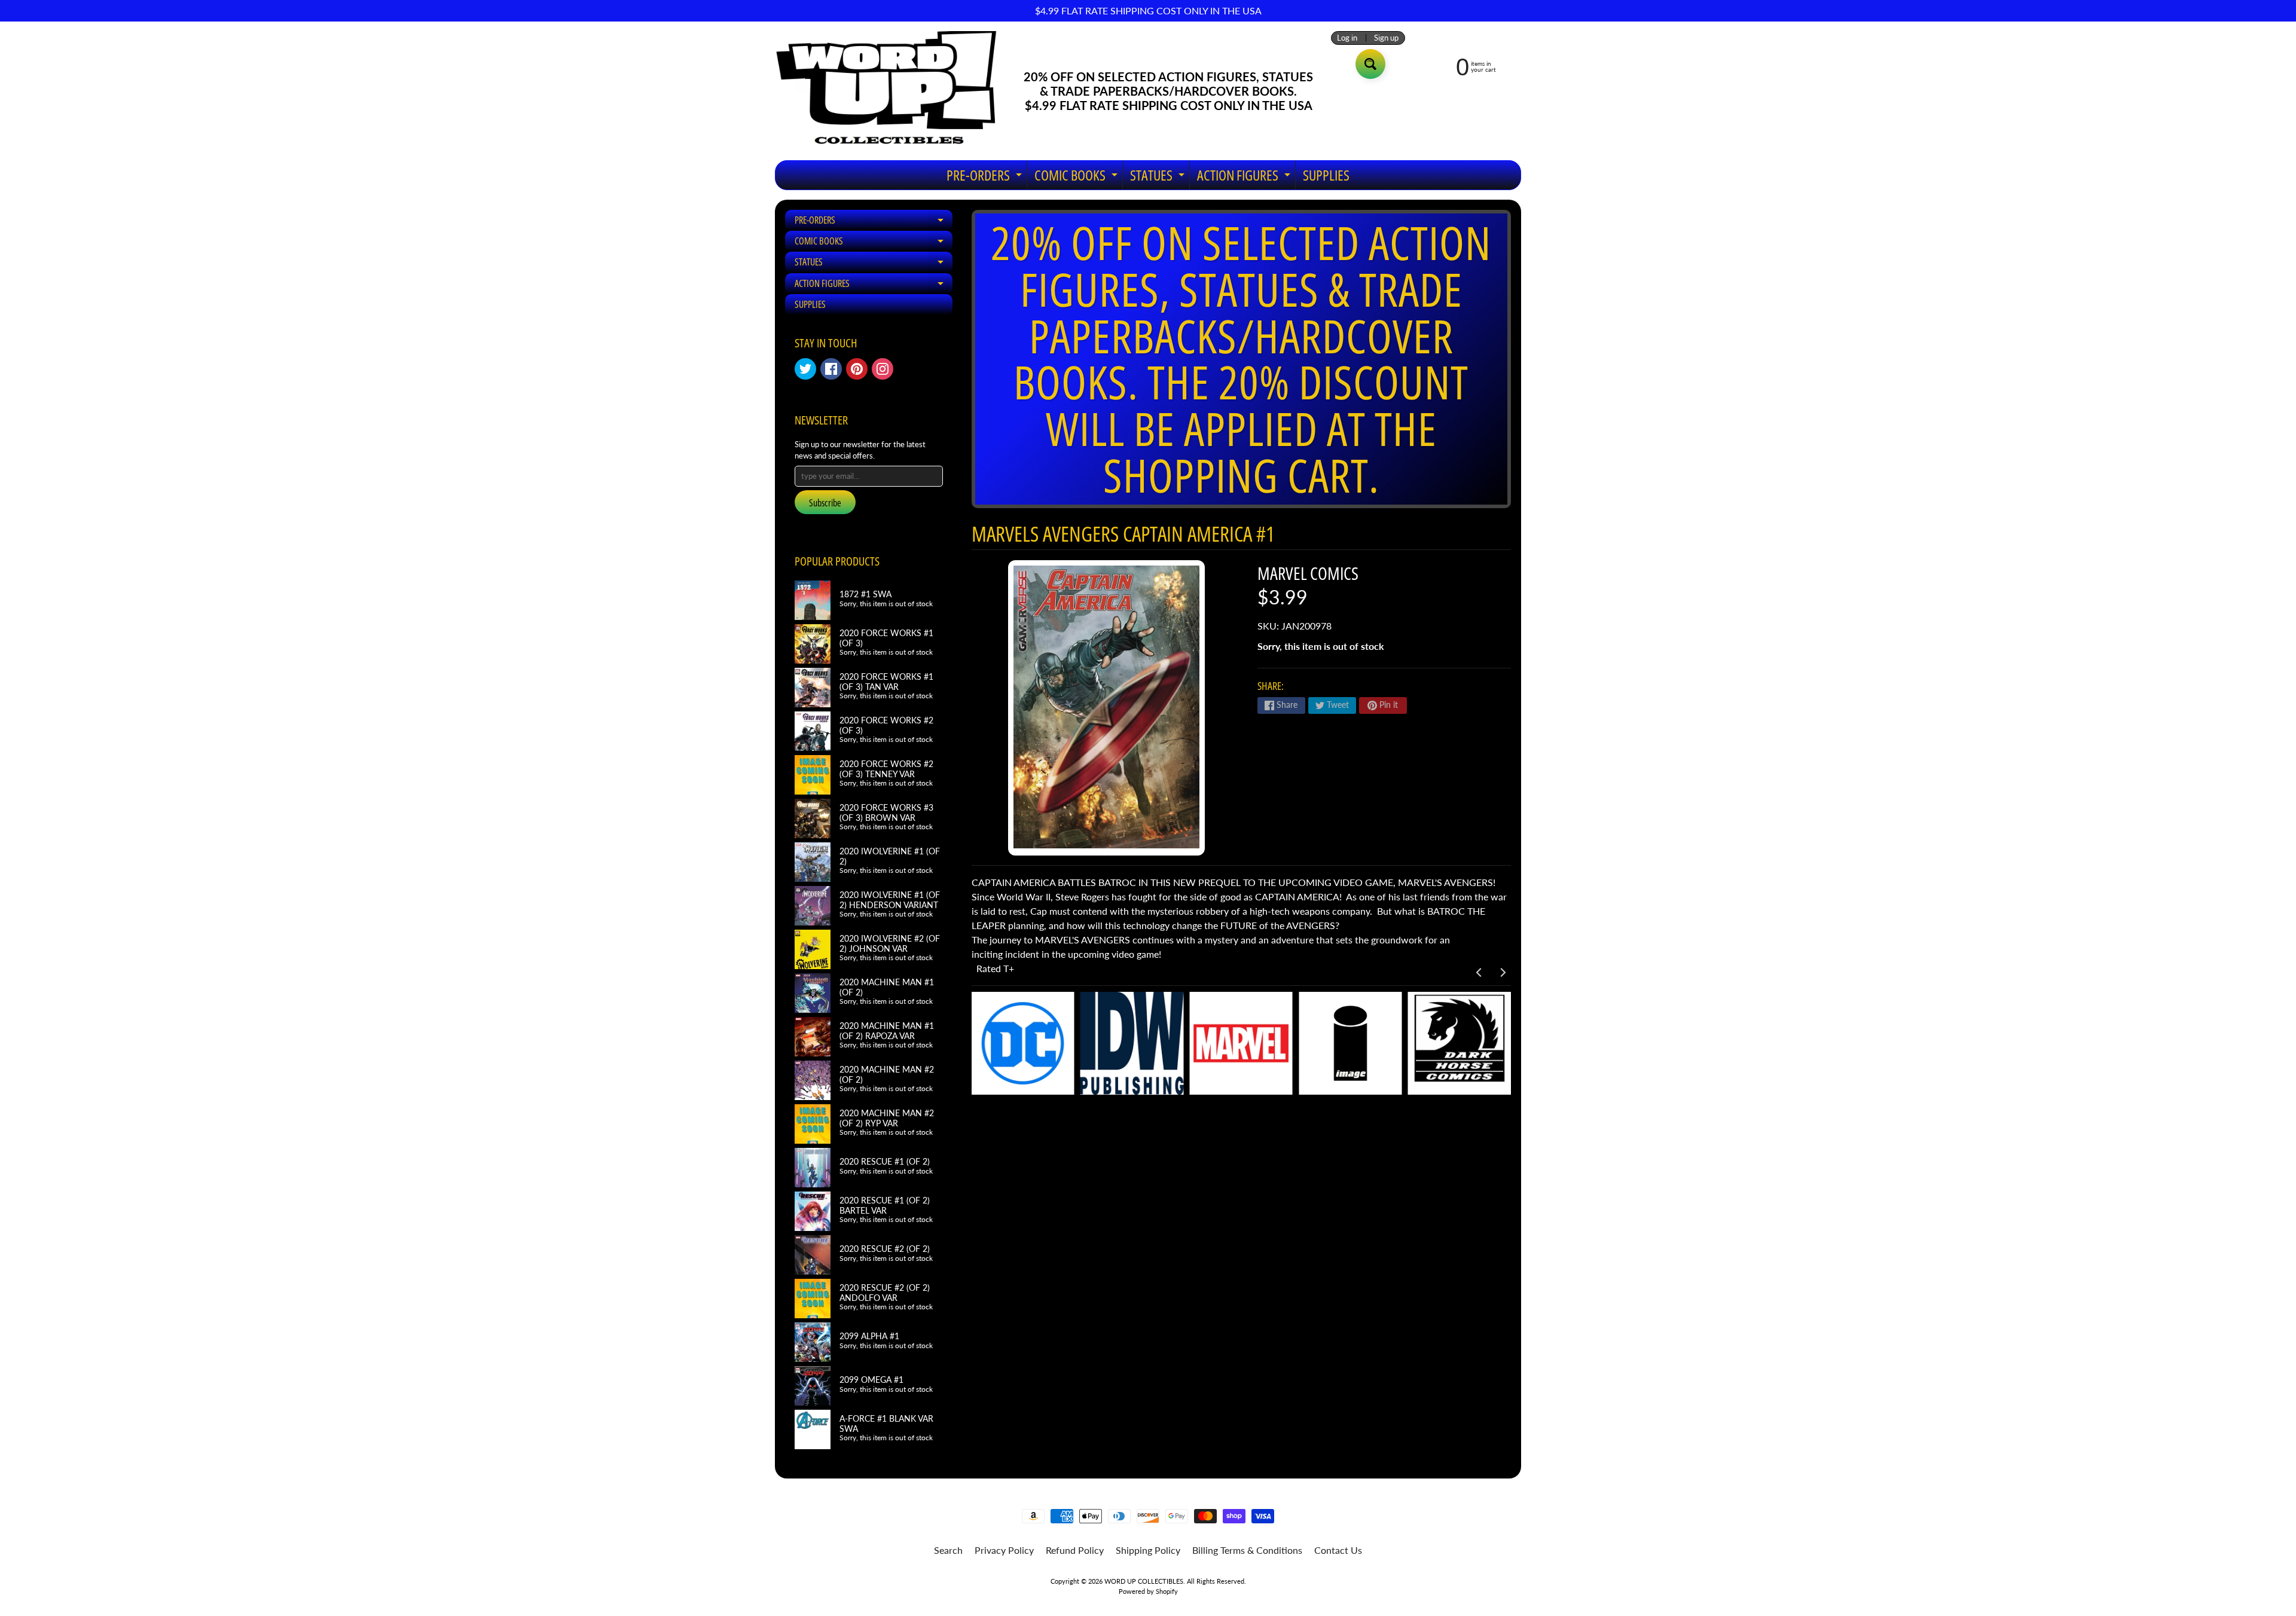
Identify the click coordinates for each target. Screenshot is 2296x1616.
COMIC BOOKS (1077, 177)
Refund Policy (1075, 1550)
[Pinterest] (857, 369)
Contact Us (1338, 1550)
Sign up (1386, 38)
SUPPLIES (1326, 175)
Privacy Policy (1004, 1550)
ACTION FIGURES (1245, 177)
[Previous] (1479, 973)
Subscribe (825, 503)
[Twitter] (805, 369)
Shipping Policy (1148, 1550)
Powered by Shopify (1148, 1591)
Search (948, 1550)
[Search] (1370, 64)
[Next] (1502, 973)
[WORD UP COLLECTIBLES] (894, 91)
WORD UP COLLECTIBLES (1144, 1581)
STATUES (1159, 177)
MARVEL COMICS (1308, 573)
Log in (1347, 38)
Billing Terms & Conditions (1247, 1550)
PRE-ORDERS (986, 177)
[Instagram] (883, 369)
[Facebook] (831, 369)
